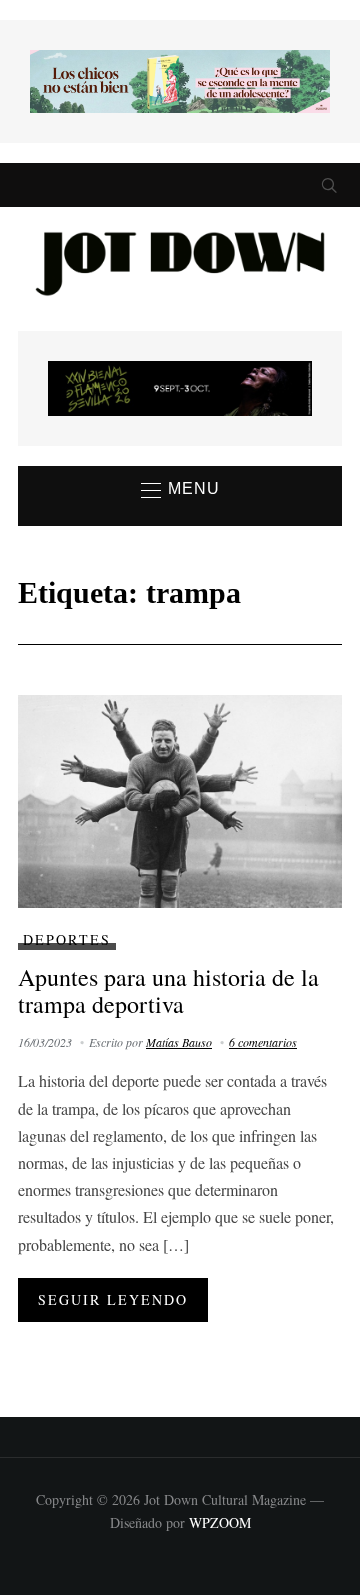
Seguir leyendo (113, 1299)
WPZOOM (220, 1522)
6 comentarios (263, 1042)
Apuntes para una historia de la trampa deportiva (168, 990)
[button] (180, 490)
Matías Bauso (179, 1042)
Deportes (67, 939)
